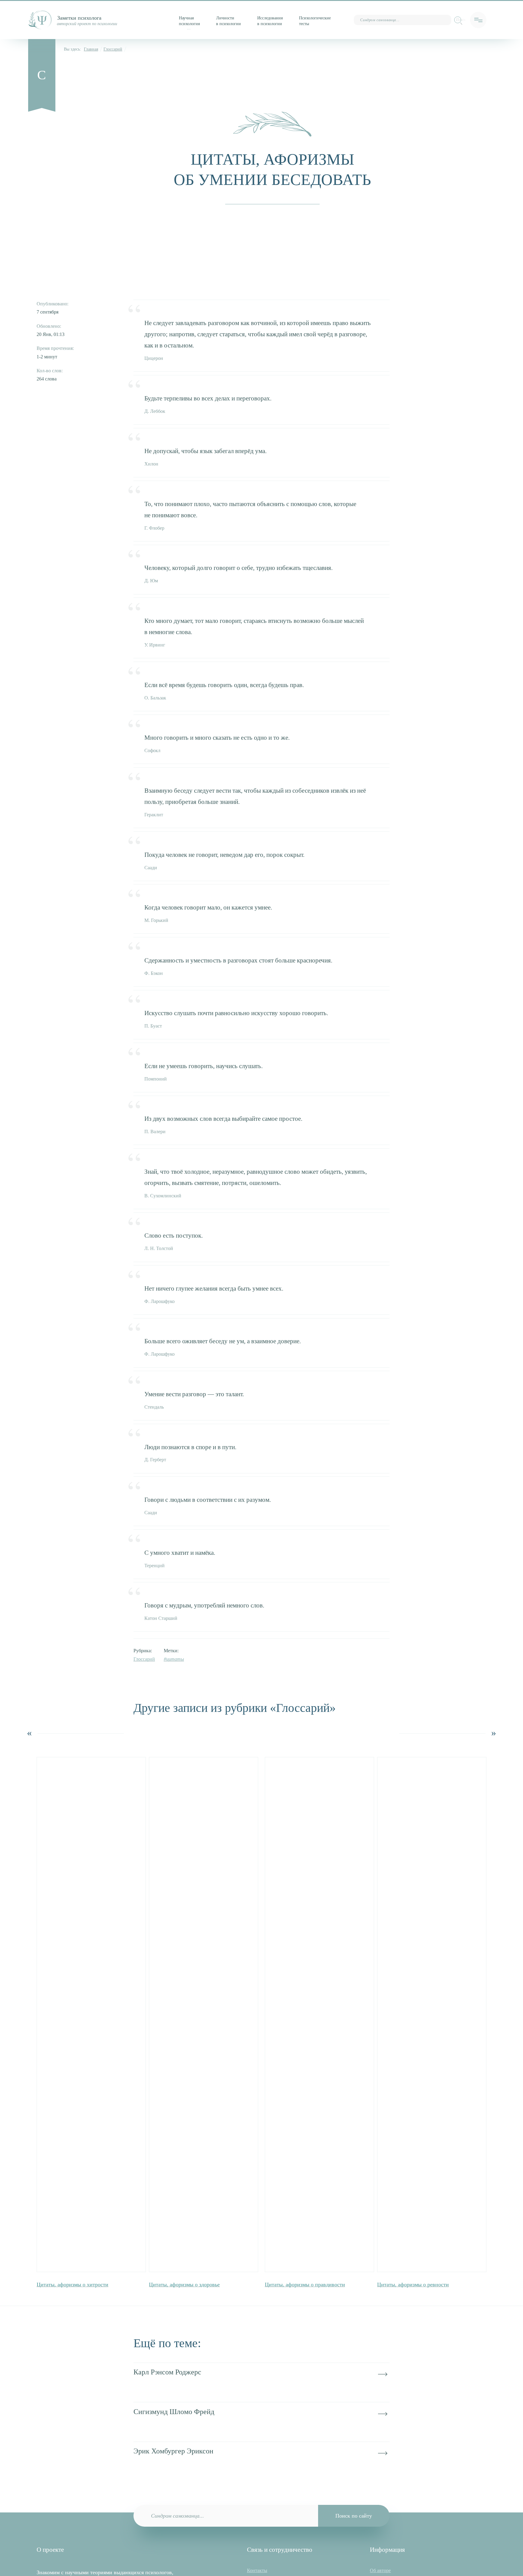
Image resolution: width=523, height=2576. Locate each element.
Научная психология (189, 21)
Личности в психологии (229, 21)
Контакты (257, 2570)
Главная (91, 49)
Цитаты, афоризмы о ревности (413, 2285)
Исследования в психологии (270, 21)
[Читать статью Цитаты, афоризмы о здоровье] (204, 2015)
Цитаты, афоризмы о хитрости (72, 2285)
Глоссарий (113, 49)
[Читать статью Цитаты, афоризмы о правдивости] (319, 2015)
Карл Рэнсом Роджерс (167, 2372)
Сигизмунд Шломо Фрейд (174, 2412)
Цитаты (175, 1659)
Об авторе (380, 2570)
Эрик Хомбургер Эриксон (173, 2451)
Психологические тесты (315, 21)
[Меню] (478, 20)
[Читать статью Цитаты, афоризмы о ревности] (432, 2015)
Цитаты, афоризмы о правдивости (305, 2285)
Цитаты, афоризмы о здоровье (184, 2285)
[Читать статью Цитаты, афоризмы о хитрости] (91, 2015)
